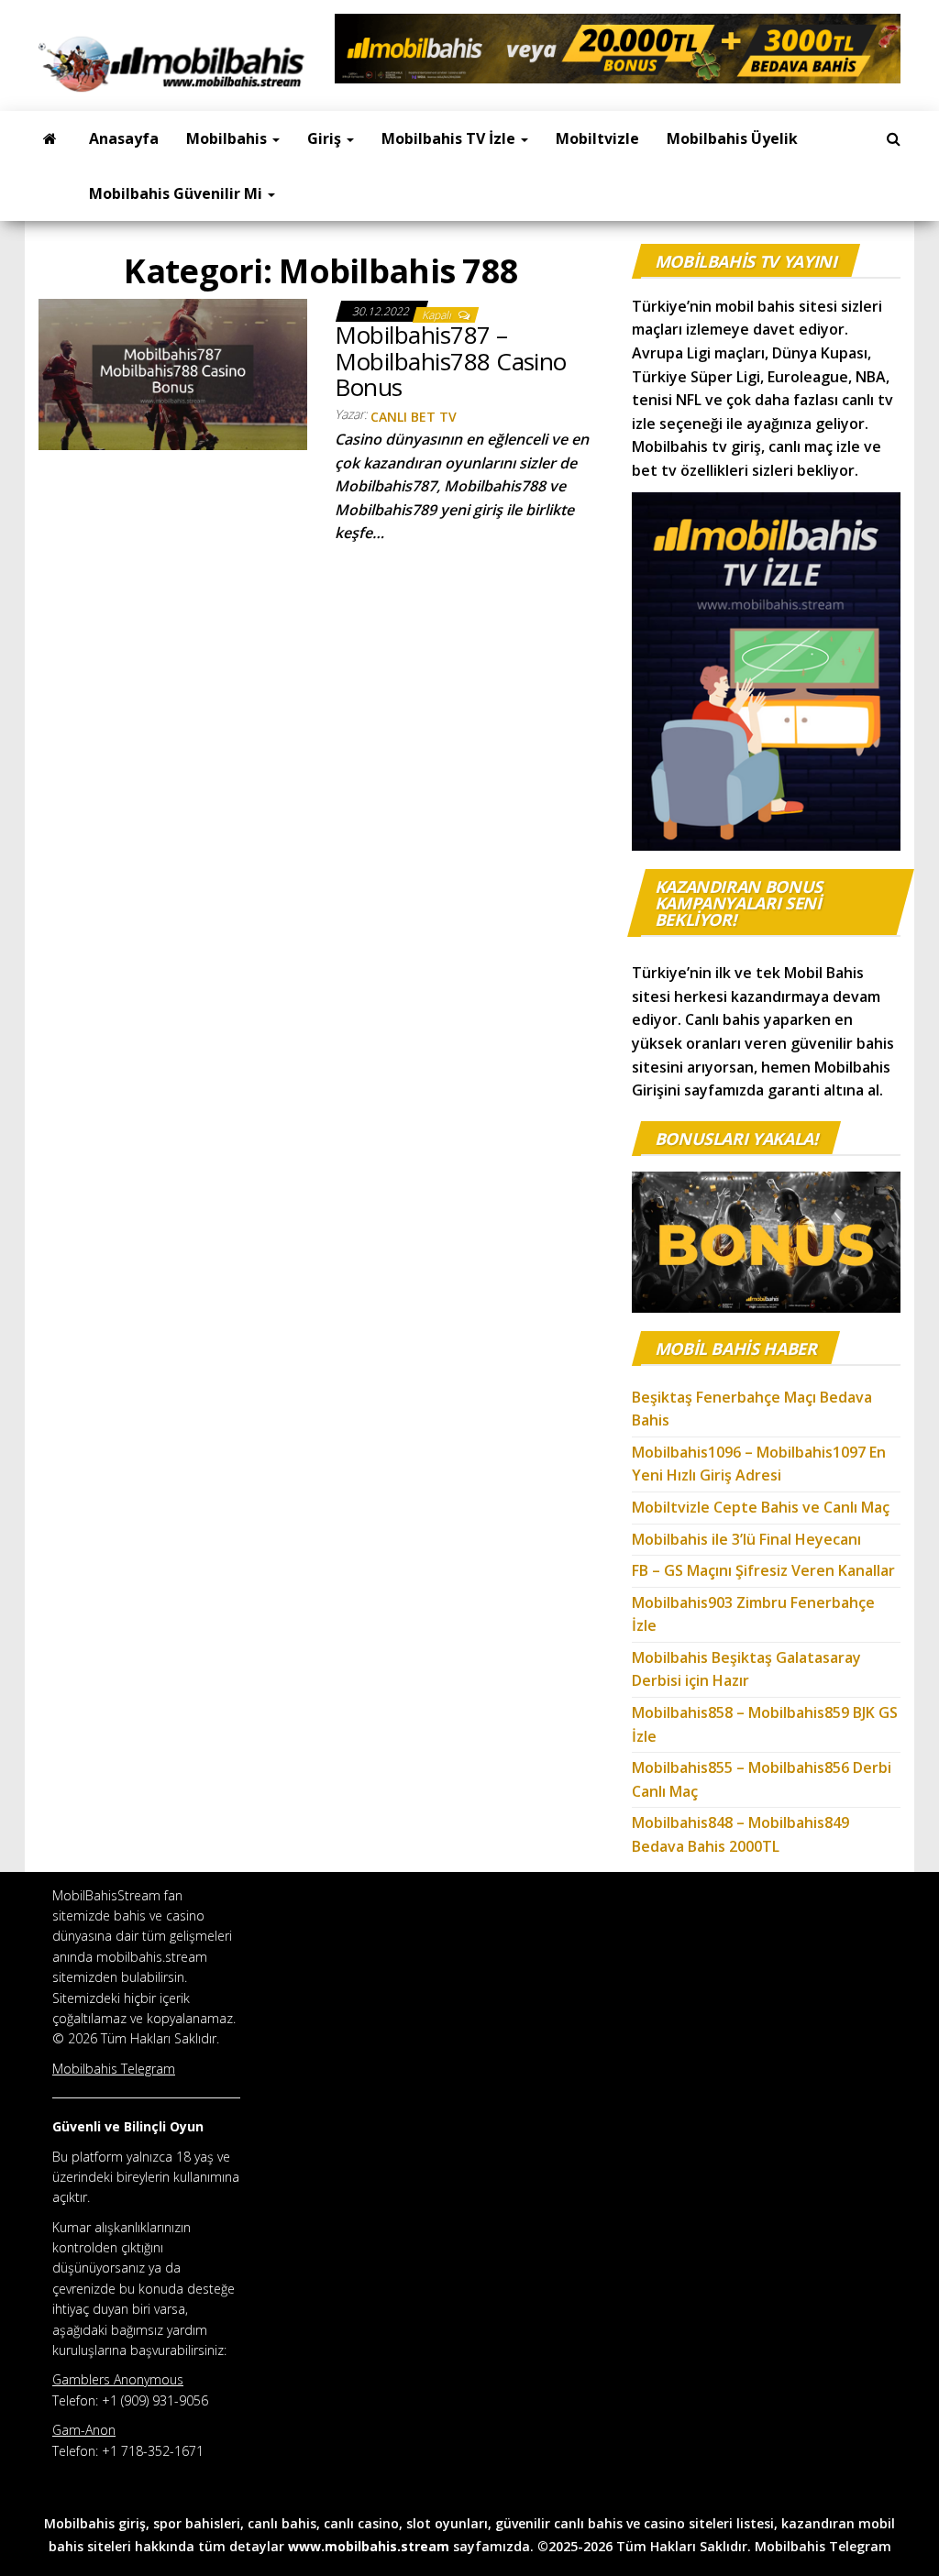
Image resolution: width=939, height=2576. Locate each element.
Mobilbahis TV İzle (450, 138)
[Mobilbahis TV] (50, 138)
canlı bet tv (414, 417)
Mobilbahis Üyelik (732, 138)
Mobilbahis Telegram (823, 2546)
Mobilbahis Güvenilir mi (177, 193)
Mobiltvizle (597, 138)
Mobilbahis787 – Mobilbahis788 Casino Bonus (451, 361)
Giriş (326, 138)
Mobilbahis (228, 138)
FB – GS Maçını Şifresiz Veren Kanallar (763, 1570)
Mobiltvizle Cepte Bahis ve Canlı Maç (761, 1507)
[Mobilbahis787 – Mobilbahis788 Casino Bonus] (173, 373)
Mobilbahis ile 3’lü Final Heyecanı (746, 1539)
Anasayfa (124, 138)
